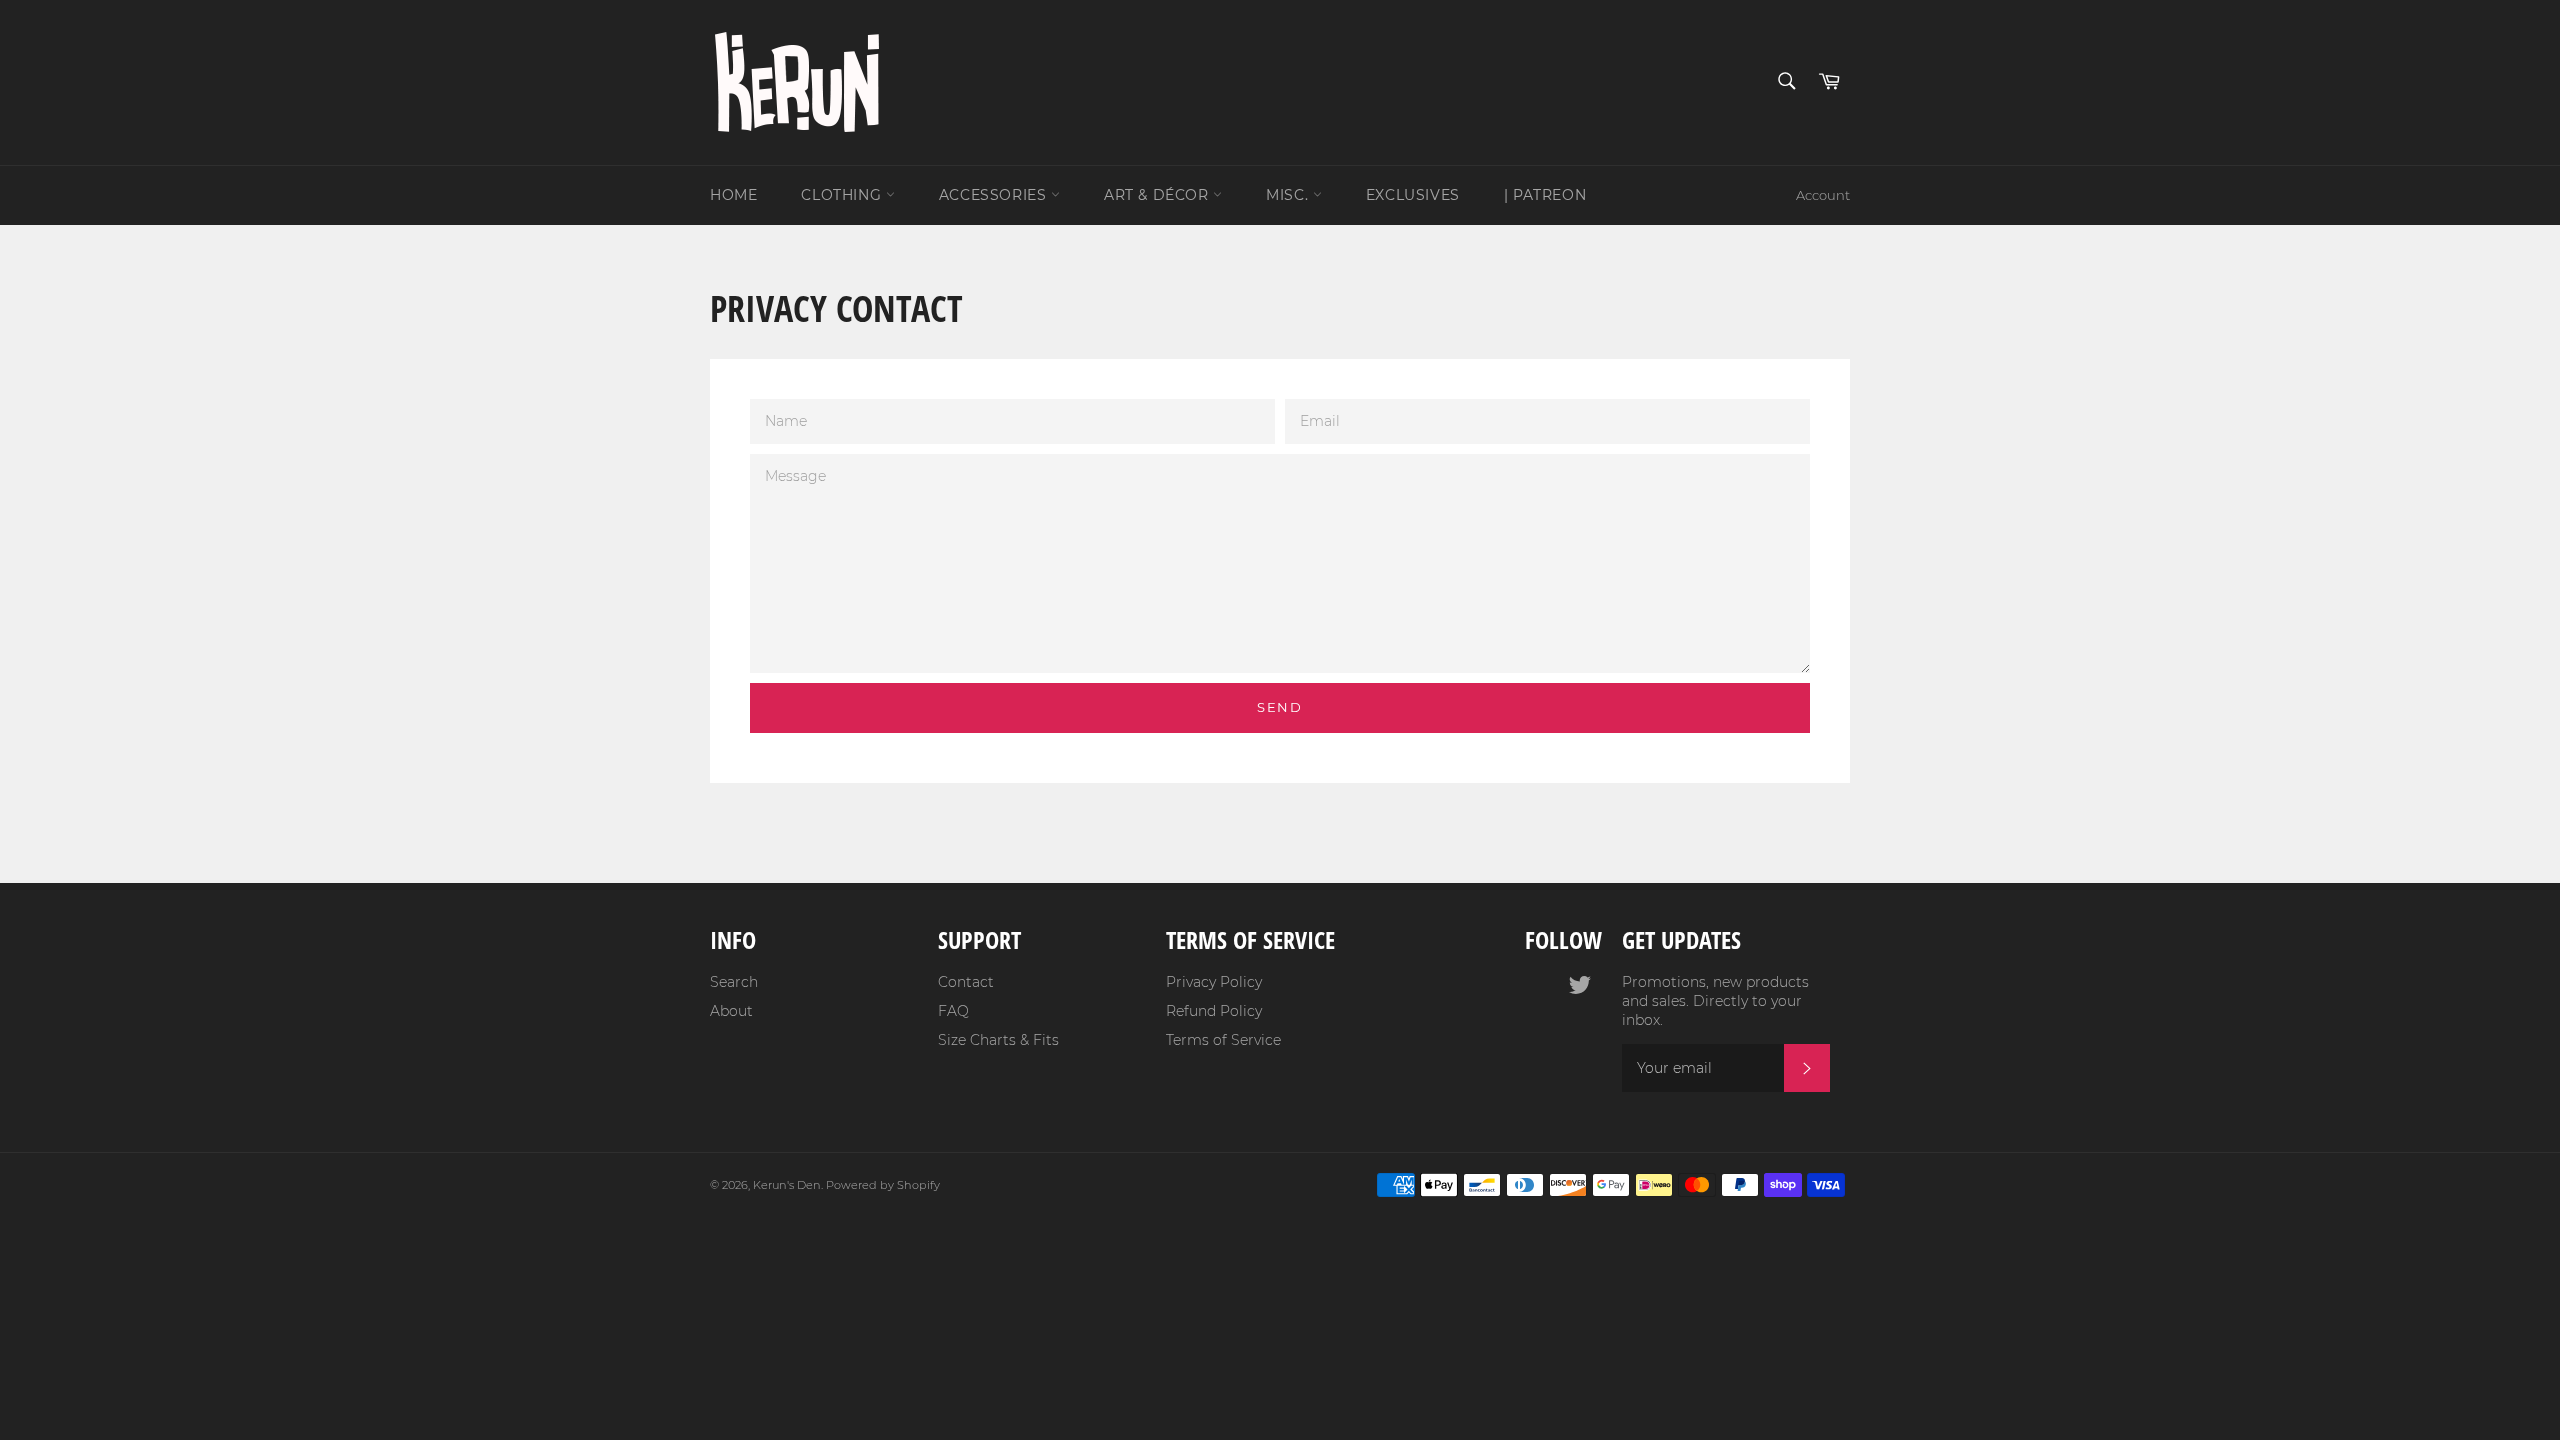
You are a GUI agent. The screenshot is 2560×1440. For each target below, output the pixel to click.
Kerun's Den (787, 1185)
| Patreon (1545, 195)
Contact (966, 982)
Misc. (1289, 195)
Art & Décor (1158, 195)
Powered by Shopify (883, 1185)
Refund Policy (1214, 1011)
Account (1823, 195)
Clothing (843, 195)
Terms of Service (1223, 1040)
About (731, 1011)
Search (734, 982)
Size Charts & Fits (998, 1040)
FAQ (953, 1011)
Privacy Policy (1214, 982)
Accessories (995, 195)
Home (733, 195)
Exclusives (1413, 195)
